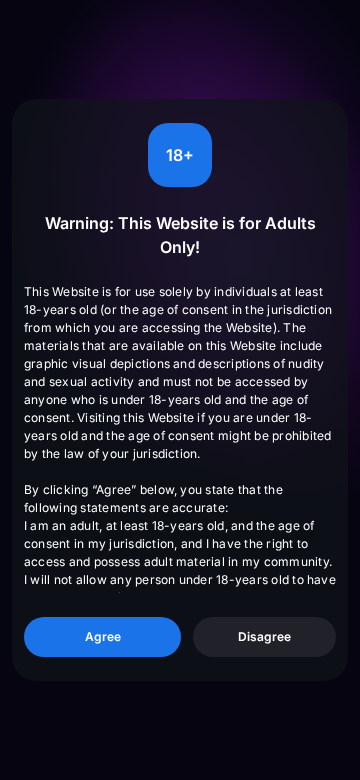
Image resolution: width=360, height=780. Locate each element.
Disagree (264, 636)
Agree (103, 636)
